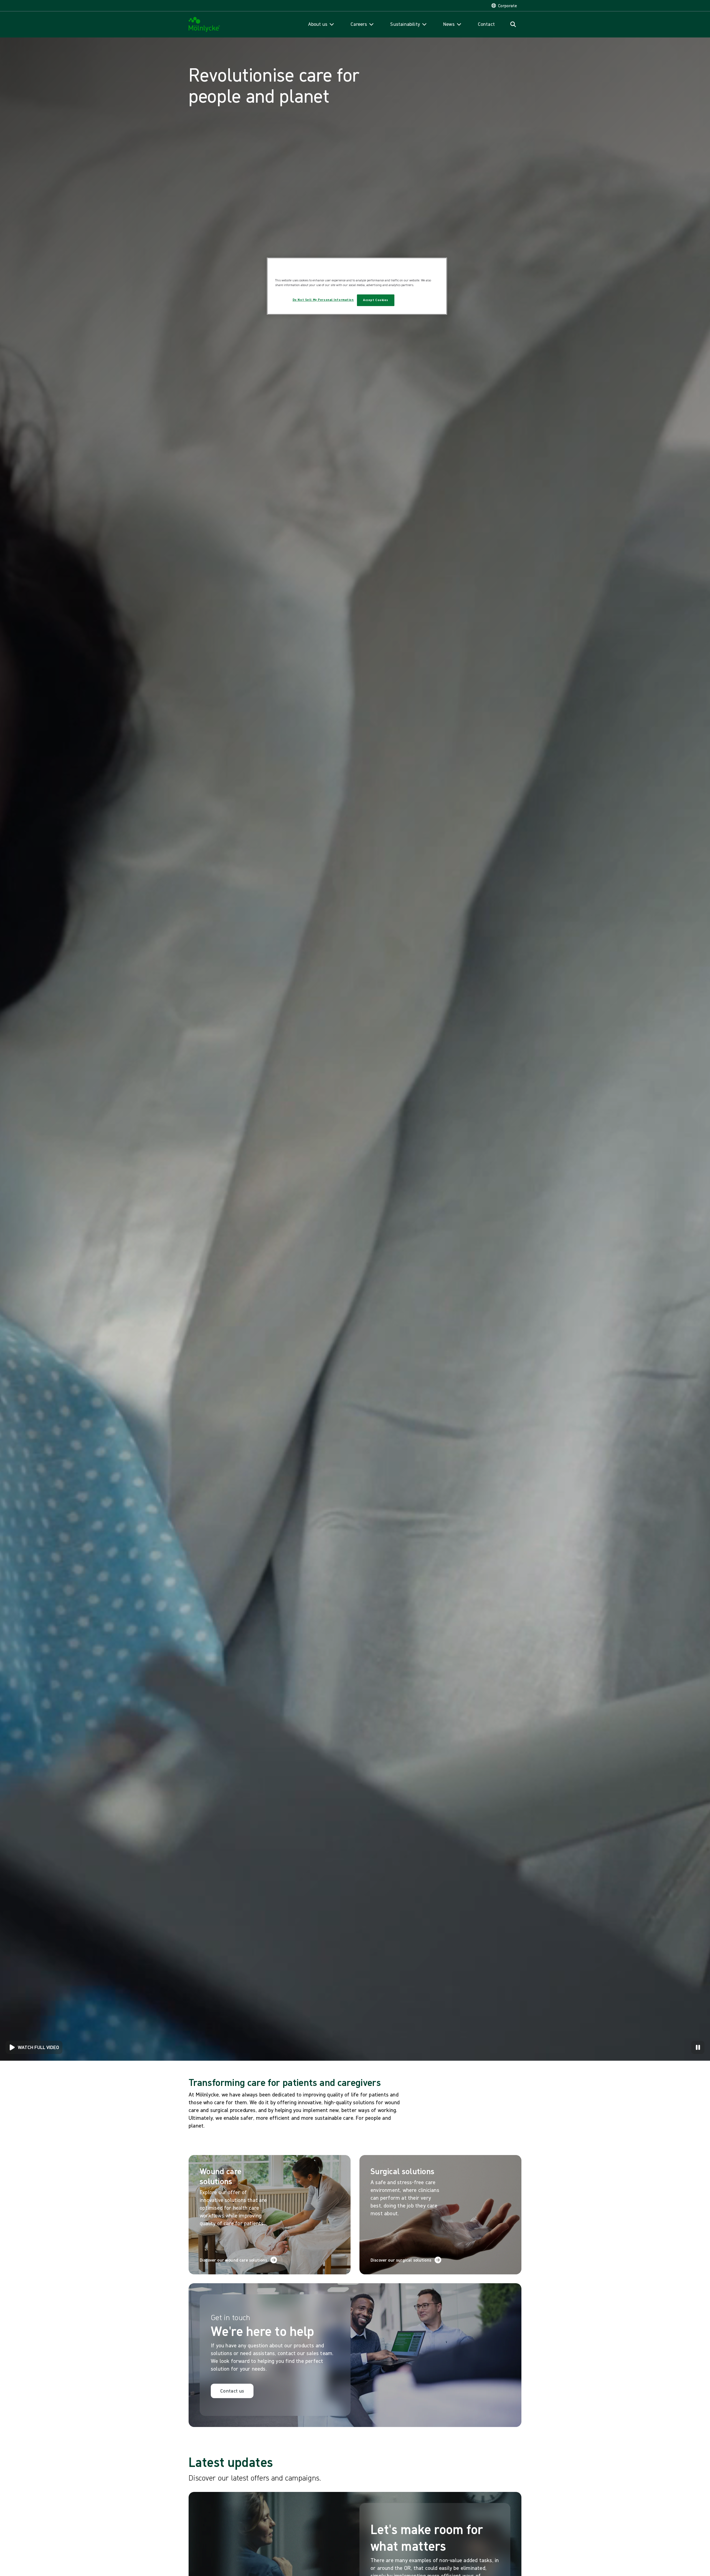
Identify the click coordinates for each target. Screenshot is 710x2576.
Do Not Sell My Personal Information (323, 300)
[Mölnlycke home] (204, 25)
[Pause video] (698, 2047)
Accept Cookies (376, 300)
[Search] (513, 24)
